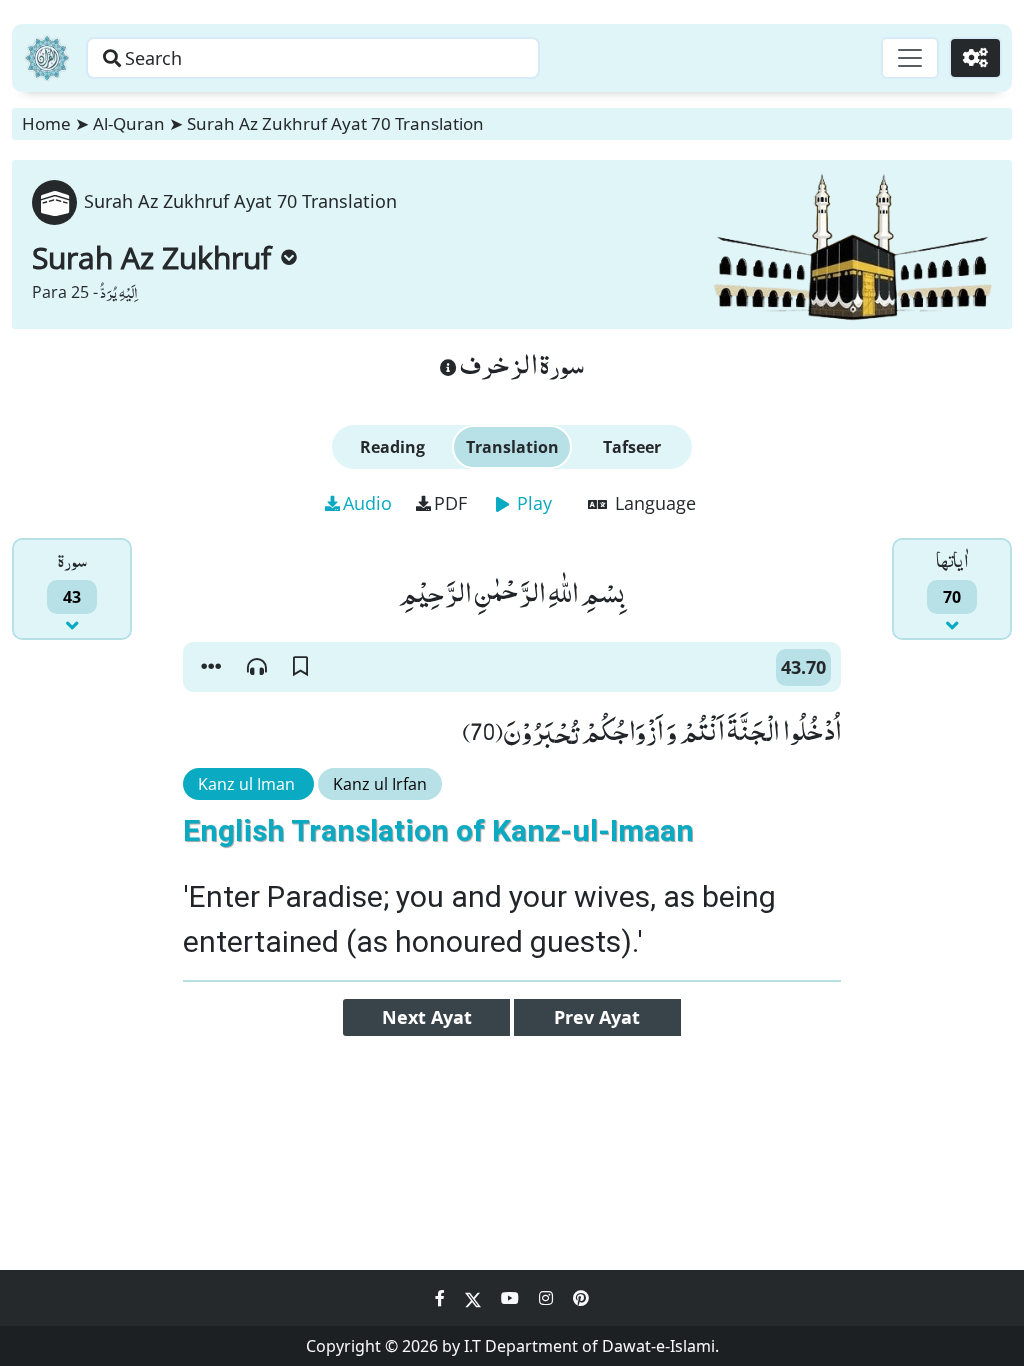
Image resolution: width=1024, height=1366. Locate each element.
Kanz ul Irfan (380, 784)
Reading (392, 447)
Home (46, 123)
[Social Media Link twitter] (475, 1298)
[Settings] (975, 58)
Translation (512, 447)
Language (653, 503)
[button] (211, 667)
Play (532, 503)
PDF (450, 503)
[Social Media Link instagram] (548, 1298)
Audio (367, 503)
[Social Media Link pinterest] (581, 1298)
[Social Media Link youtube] (512, 1298)
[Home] (47, 58)
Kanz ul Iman (248, 784)
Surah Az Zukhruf (151, 257)
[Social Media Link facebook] (442, 1298)
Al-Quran (129, 123)
